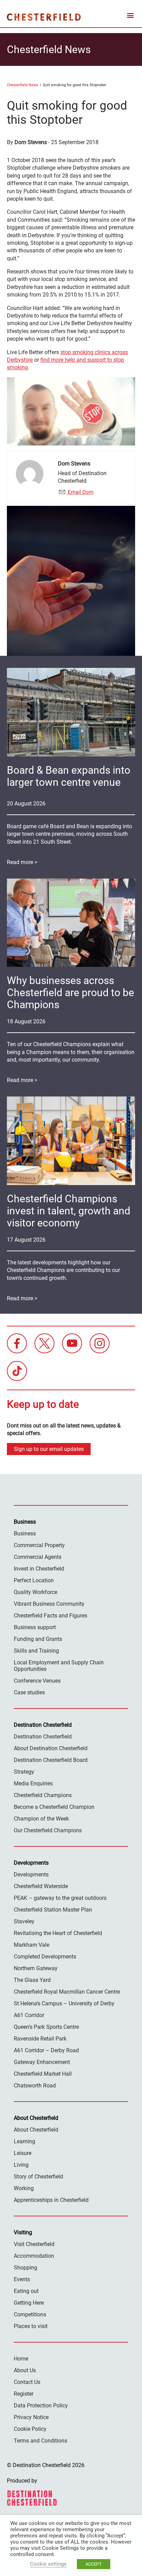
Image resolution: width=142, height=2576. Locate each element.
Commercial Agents (38, 1557)
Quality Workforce (35, 1592)
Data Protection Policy (41, 2405)
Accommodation (34, 2256)
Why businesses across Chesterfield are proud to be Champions (70, 993)
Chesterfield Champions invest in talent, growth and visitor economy (69, 1211)
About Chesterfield (36, 2130)
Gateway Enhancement (42, 2062)
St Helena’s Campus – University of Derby (64, 2003)
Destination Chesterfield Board (51, 1760)
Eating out (26, 2291)
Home (21, 2359)
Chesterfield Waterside (41, 1886)
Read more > (22, 862)
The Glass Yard (32, 1980)
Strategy (24, 1772)
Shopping (26, 2268)
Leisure (23, 2153)
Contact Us (27, 2382)
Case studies (29, 1692)
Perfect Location (34, 1580)
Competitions (30, 2314)
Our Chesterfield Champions (48, 1830)
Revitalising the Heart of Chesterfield (58, 1933)
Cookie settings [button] (48, 2564)
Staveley (24, 1921)
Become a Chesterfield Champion (54, 1807)
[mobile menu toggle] (130, 17)
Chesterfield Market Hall (43, 2074)
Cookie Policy (30, 2429)
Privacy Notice (31, 2417)
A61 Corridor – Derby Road (46, 2050)
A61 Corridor (29, 2015)
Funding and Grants (38, 1639)
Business (25, 1533)
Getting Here (29, 2303)
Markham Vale (32, 1945)
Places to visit (31, 2326)
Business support (35, 1627)
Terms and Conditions (40, 2441)
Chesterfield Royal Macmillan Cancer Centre (67, 1992)
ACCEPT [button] (94, 2564)
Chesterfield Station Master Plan (53, 1910)
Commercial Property (39, 1545)
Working (24, 2188)
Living (21, 2165)
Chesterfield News (23, 85)
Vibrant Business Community (49, 1604)
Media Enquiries (33, 1783)
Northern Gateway (36, 1968)
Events (22, 2279)
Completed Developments (45, 1957)
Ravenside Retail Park (40, 2039)
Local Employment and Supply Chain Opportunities (59, 1666)
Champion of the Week (41, 1819)
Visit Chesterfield (34, 2244)
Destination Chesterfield (44, 17)
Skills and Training (36, 1651)
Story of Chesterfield (38, 2177)
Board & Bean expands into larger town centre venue (69, 776)
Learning (24, 2141)
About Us (25, 2370)
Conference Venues (37, 1681)
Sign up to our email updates (49, 1449)
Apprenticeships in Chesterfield (51, 2200)
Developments (31, 1875)
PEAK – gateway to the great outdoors (60, 1898)
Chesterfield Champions (43, 1795)
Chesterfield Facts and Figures (50, 1616)
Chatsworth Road (35, 2086)
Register (24, 2394)
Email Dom (80, 492)
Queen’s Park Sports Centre (46, 2027)
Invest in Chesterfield (39, 1569)
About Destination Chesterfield (51, 1748)
